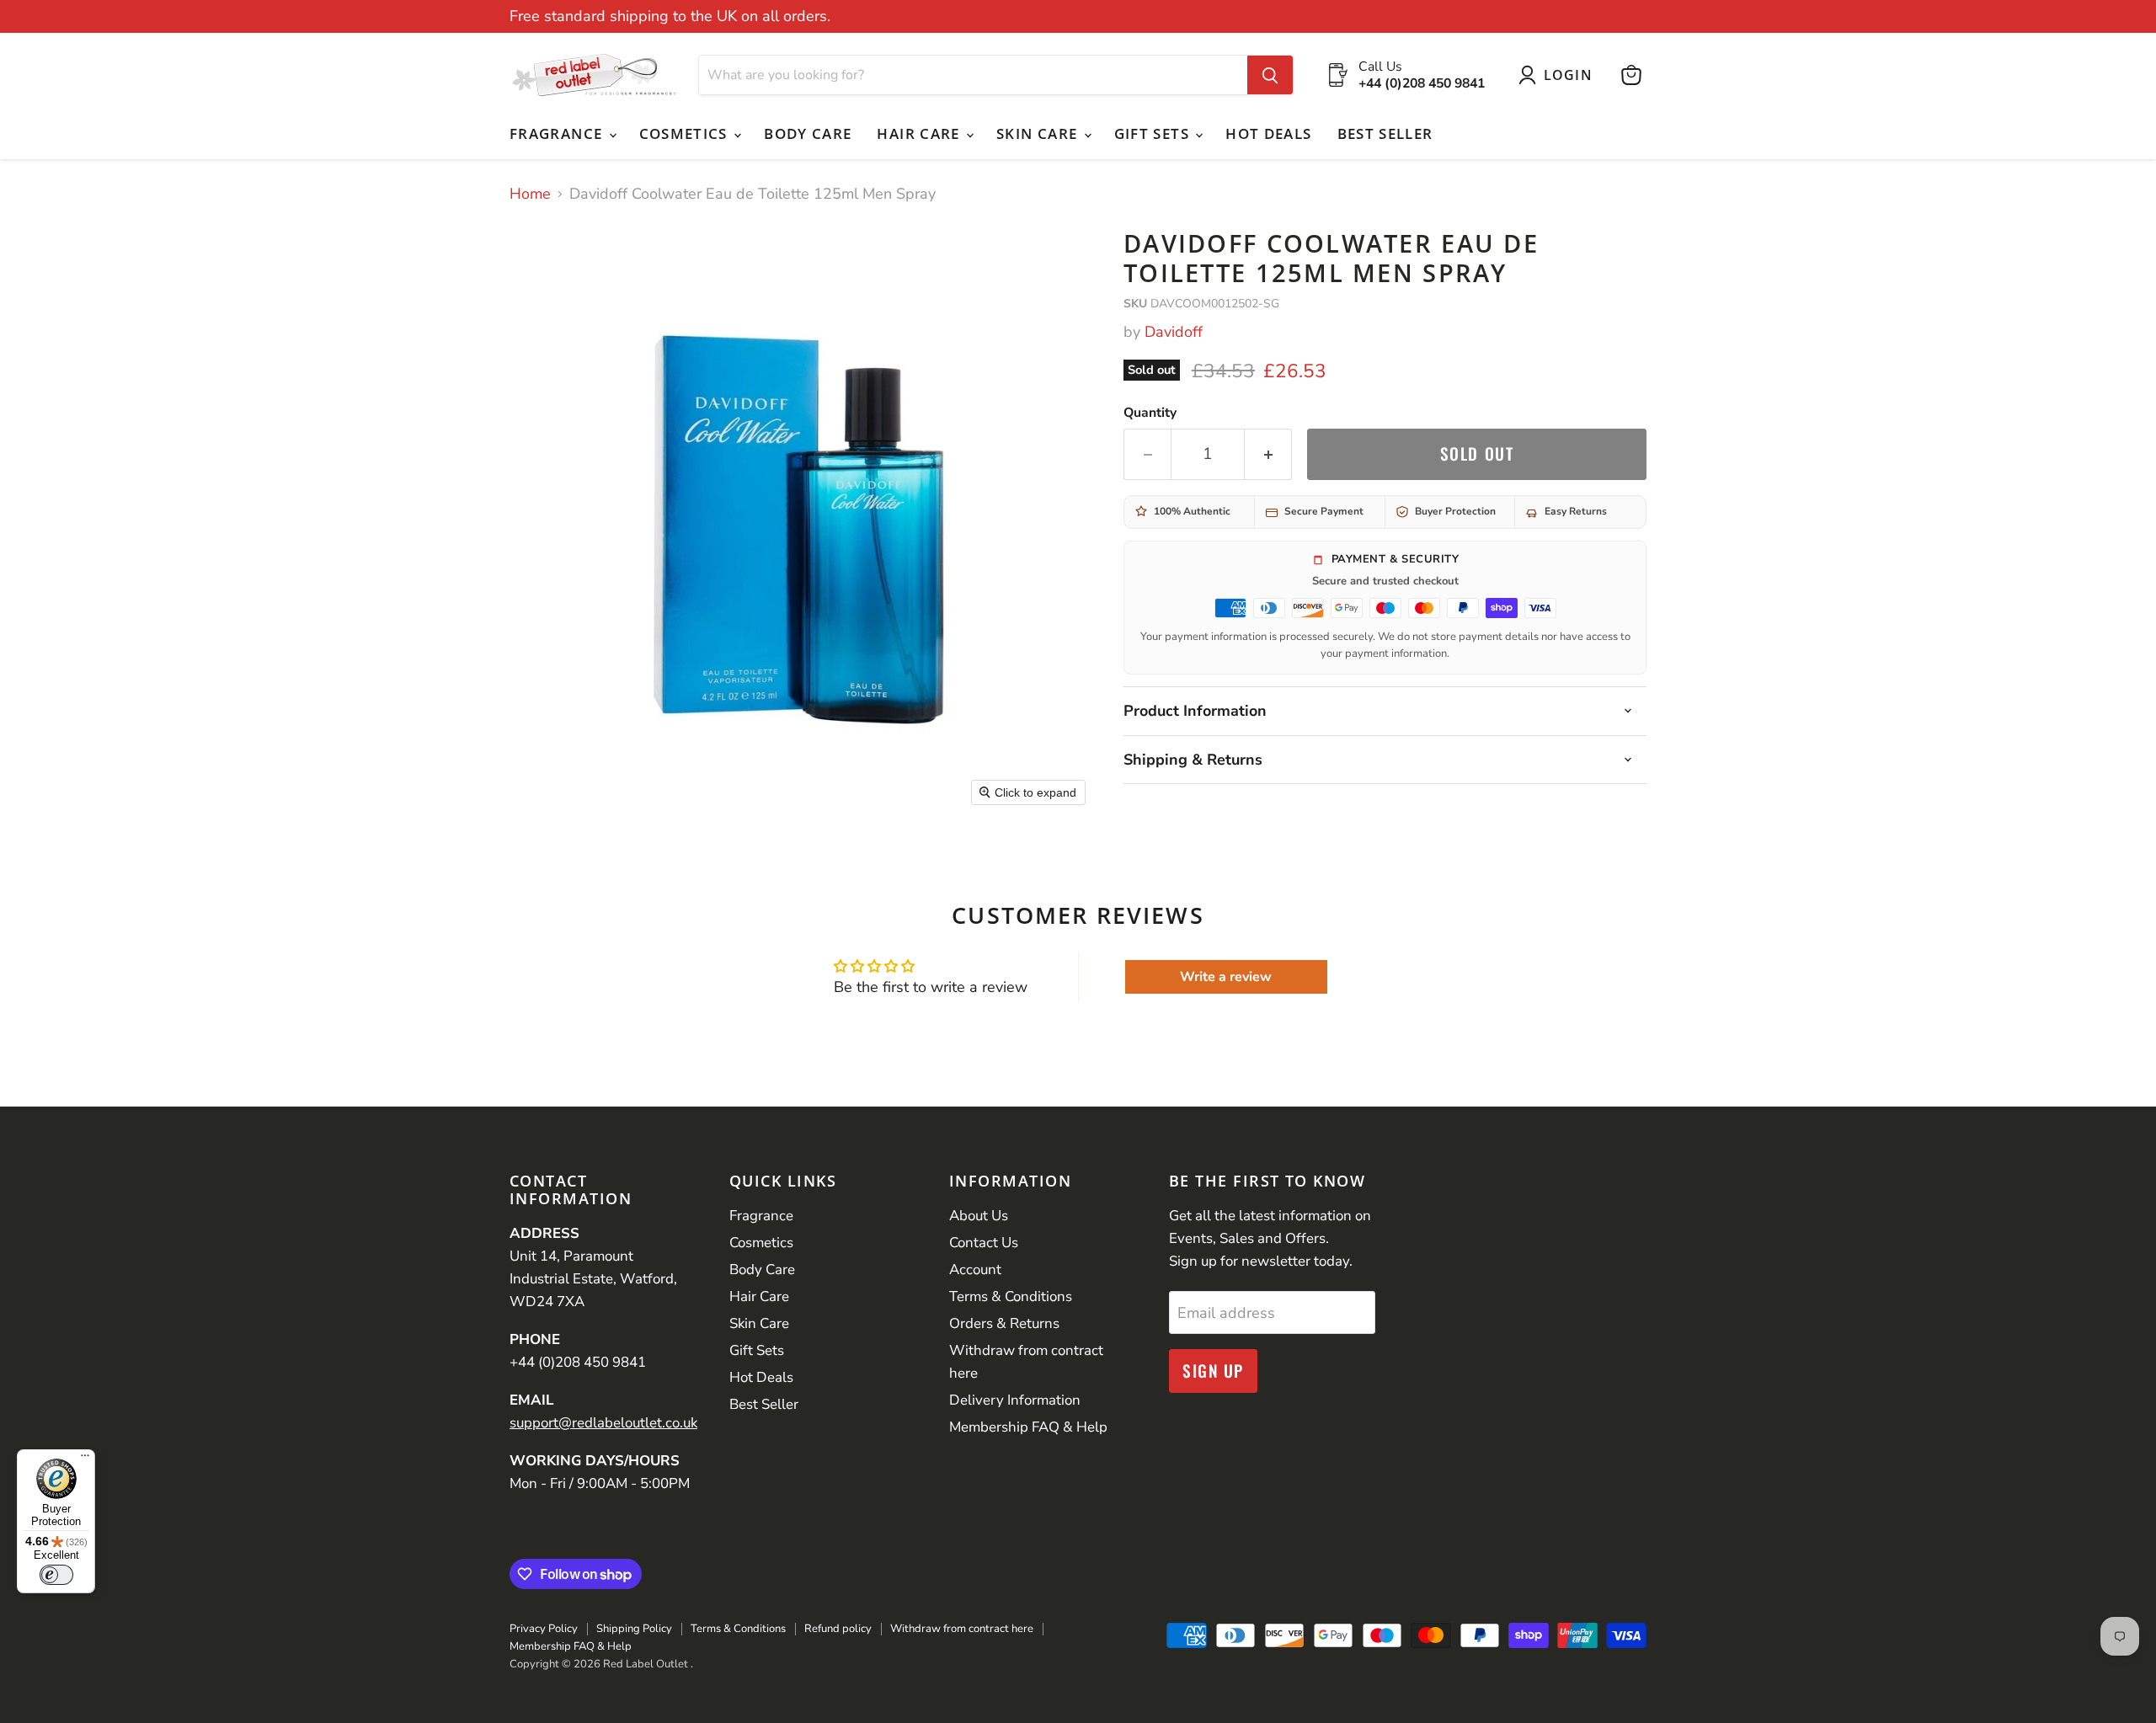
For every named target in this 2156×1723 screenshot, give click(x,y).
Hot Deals (1268, 133)
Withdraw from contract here (962, 1629)
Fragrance (558, 133)
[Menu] (85, 1459)
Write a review (1226, 977)
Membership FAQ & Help (1028, 1427)
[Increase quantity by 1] (1268, 454)
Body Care (808, 133)
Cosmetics (686, 133)
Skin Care (1039, 133)
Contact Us (984, 1243)
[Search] (1270, 75)
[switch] (56, 1575)
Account (975, 1270)
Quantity (1150, 413)
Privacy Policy (544, 1629)
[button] (1559, 75)
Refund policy (838, 1629)
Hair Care (921, 133)
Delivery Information (1015, 1400)
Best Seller (1385, 133)
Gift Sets (1154, 133)
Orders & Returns (1004, 1323)
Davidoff (1174, 332)
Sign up (1213, 1371)
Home (530, 194)
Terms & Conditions (1011, 1296)
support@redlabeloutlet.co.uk (603, 1423)
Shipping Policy (634, 1629)
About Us (979, 1216)
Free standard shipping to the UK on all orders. (670, 16)
